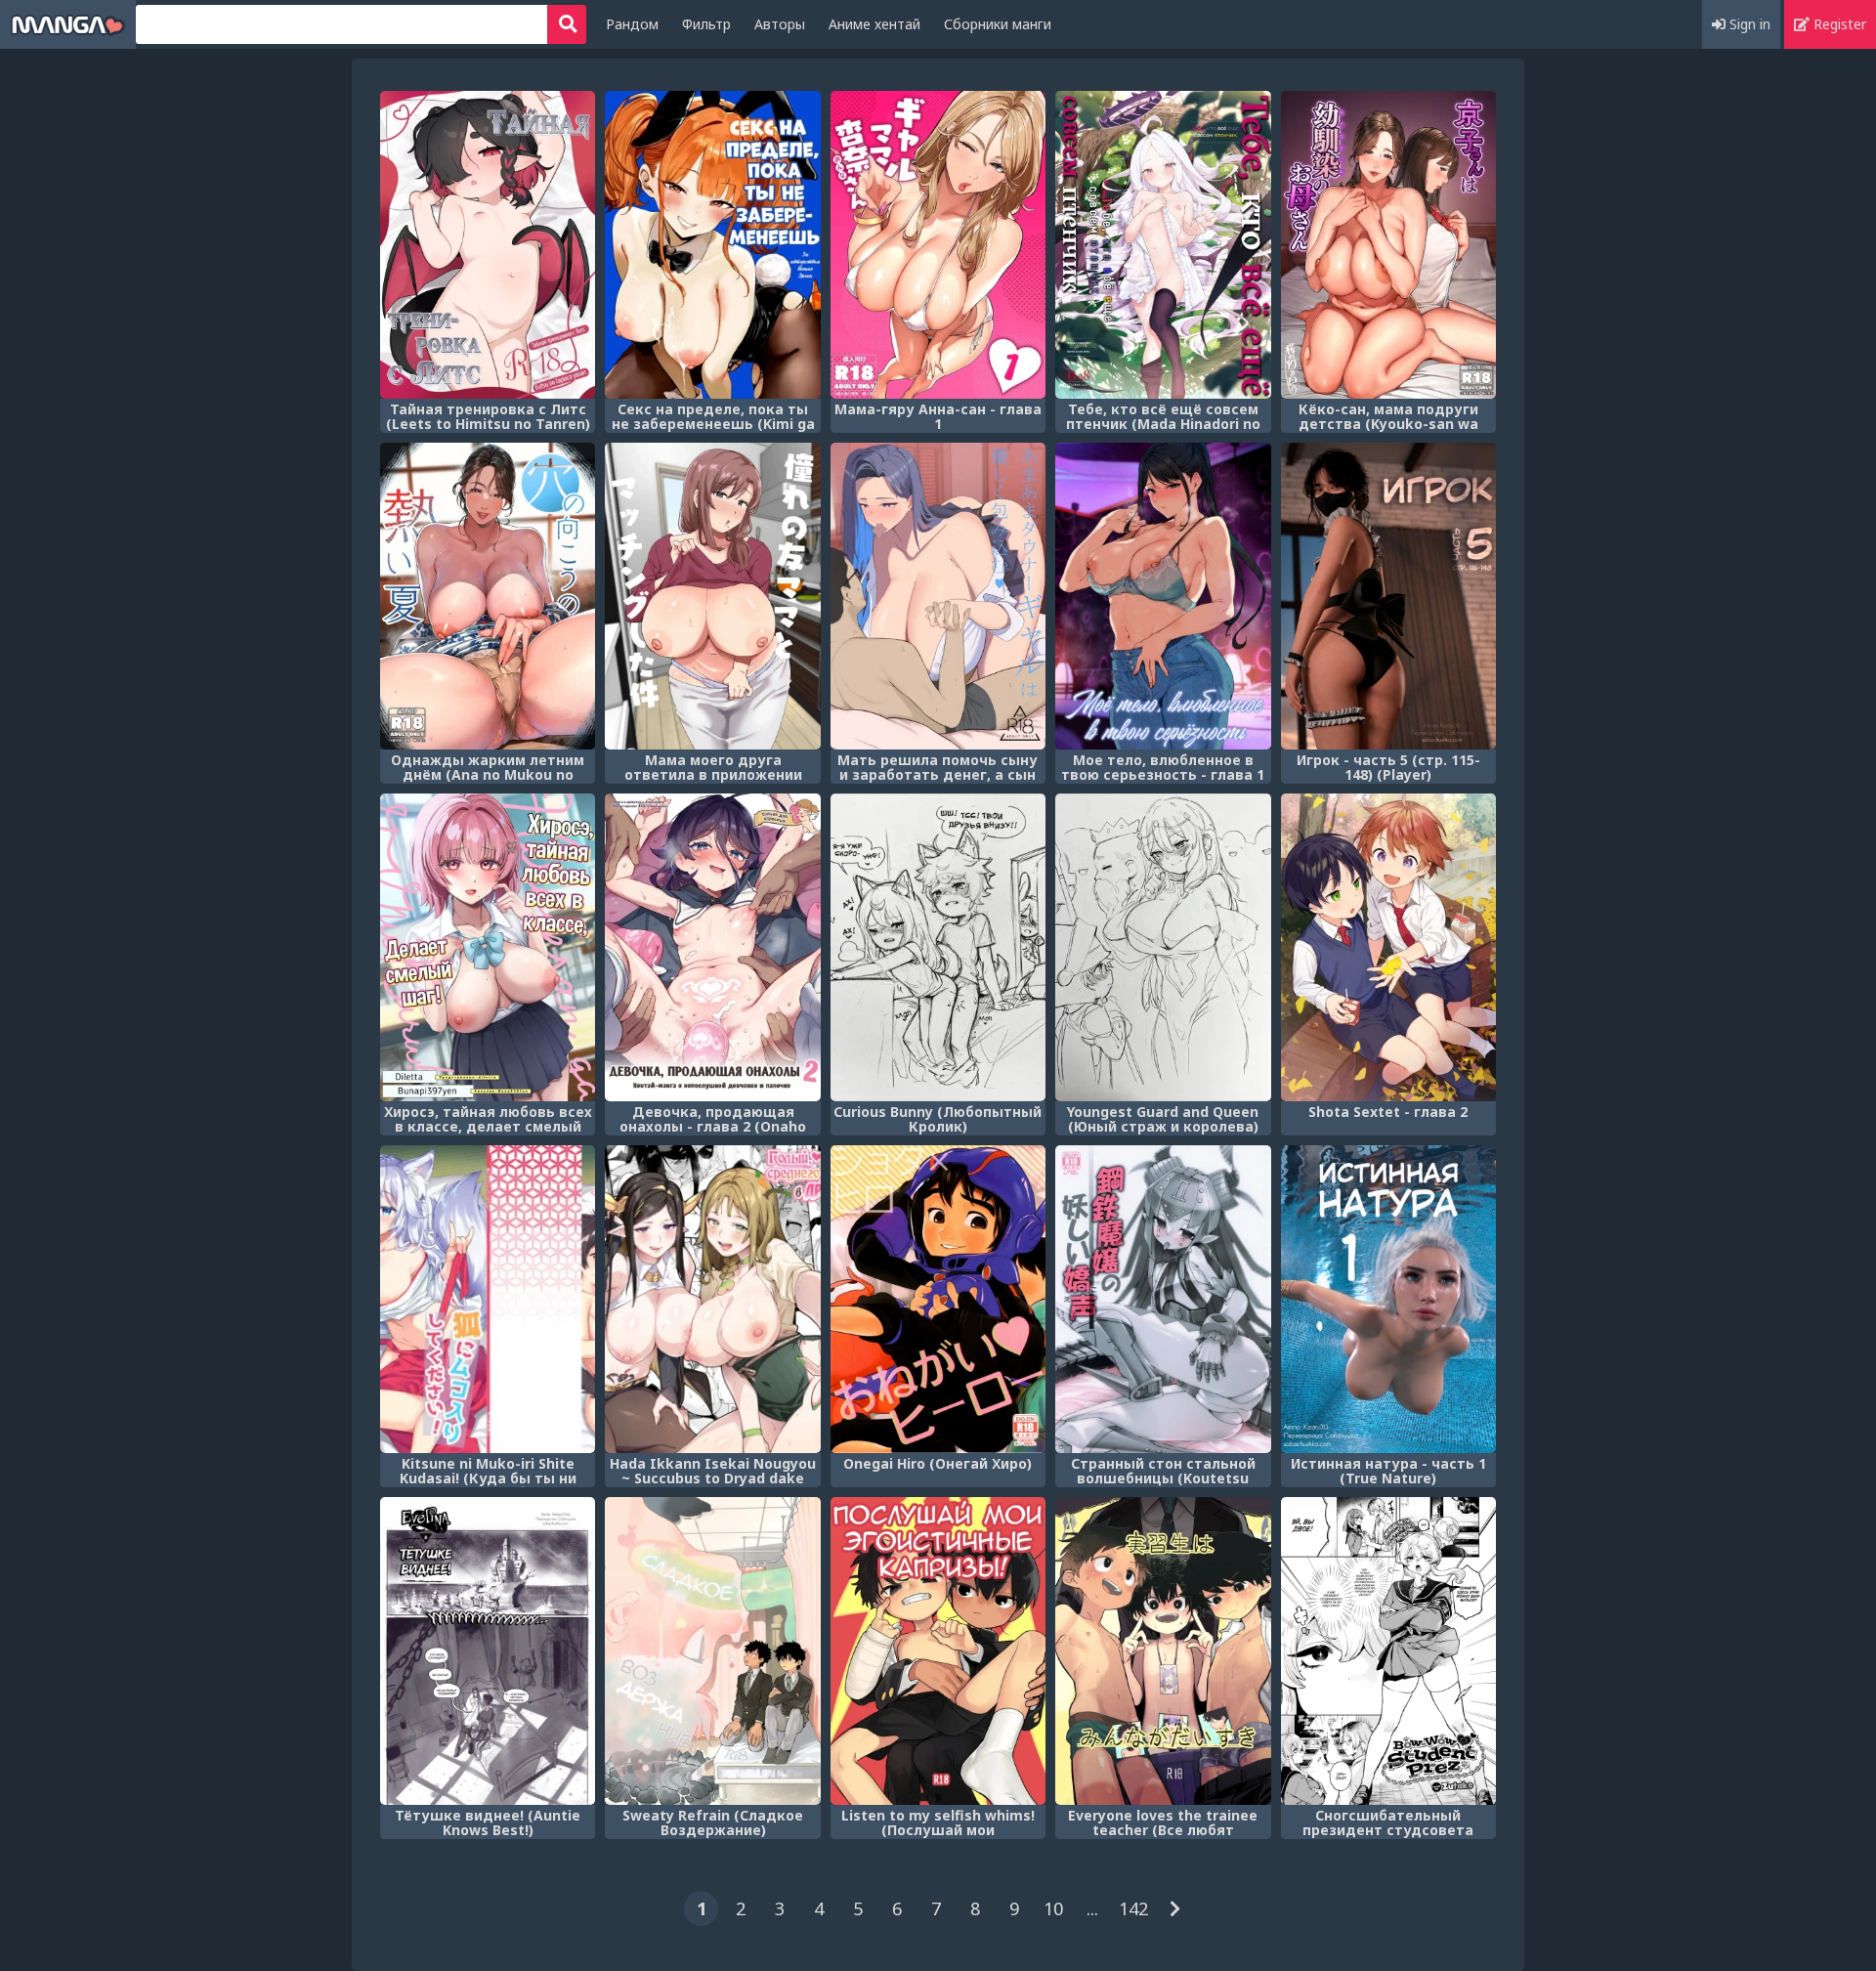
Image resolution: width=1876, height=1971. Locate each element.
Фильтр (706, 24)
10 (1053, 1908)
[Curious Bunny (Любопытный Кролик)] (938, 947)
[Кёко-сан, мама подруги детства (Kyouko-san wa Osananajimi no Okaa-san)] (1388, 245)
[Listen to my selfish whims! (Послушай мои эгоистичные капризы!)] (938, 1651)
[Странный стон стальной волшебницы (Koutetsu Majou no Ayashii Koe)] (1163, 1299)
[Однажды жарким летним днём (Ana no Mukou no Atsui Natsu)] (488, 597)
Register (1838, 24)
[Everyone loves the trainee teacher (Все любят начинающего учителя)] (1163, 1651)
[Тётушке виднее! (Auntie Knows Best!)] (488, 1651)
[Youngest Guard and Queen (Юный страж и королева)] (1163, 947)
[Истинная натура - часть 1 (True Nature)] (1388, 1299)
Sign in (1748, 24)
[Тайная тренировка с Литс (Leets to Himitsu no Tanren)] (488, 245)
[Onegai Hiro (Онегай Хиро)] (938, 1299)
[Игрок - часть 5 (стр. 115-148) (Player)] (1388, 597)
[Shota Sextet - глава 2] (1388, 947)
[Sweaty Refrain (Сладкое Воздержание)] (712, 1651)
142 (1133, 1908)
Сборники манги (998, 24)
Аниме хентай (874, 24)
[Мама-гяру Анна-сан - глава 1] (938, 245)
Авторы (780, 24)
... (1092, 1908)
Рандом (632, 24)
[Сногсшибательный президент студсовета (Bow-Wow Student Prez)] (1388, 1651)
